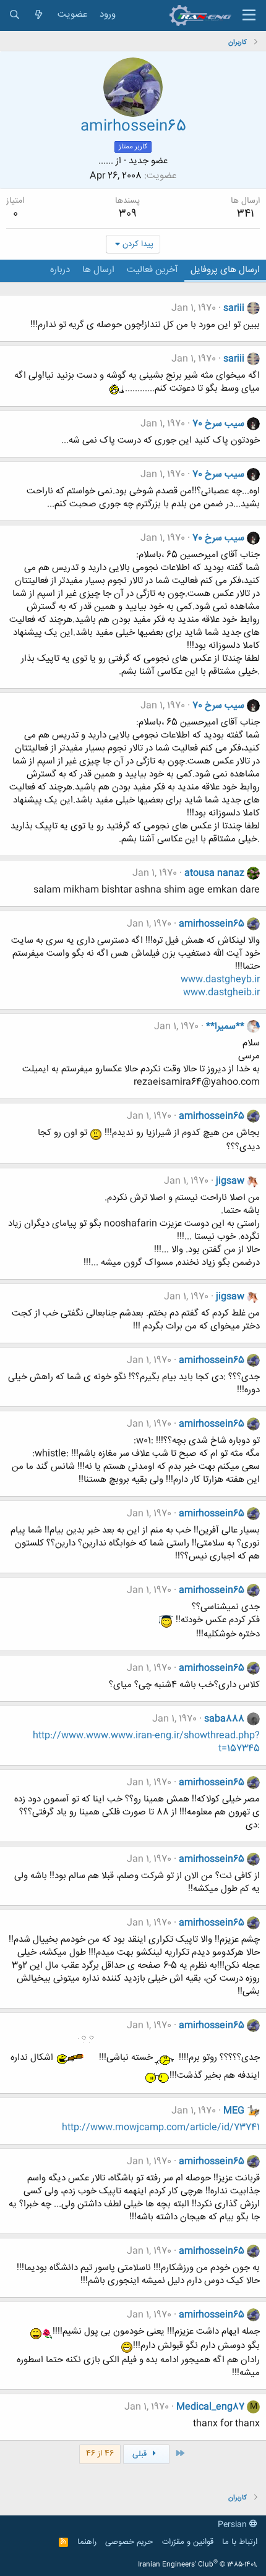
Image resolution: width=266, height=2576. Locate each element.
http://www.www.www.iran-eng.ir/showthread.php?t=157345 (146, 1742)
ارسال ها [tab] (98, 270)
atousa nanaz (214, 873)
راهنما (87, 2542)
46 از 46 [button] (100, 2454)
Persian (234, 2525)
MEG (234, 2111)
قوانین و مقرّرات (188, 2542)
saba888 (224, 1719)
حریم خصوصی (129, 2542)
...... (106, 161)
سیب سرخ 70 (218, 424)
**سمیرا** (225, 1027)
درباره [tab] (60, 270)
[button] (249, 15)
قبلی (141, 2454)
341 (245, 214)
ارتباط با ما (240, 2542)
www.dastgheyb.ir (220, 980)
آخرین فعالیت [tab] (152, 270)
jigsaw (230, 1181)
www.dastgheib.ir (221, 993)
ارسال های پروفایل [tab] (225, 270)
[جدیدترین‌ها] (39, 15)
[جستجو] (15, 15)
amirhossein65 (212, 924)
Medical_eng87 (210, 2407)
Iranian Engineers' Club (198, 2565)
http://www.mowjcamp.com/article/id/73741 (161, 2128)
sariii (234, 308)
